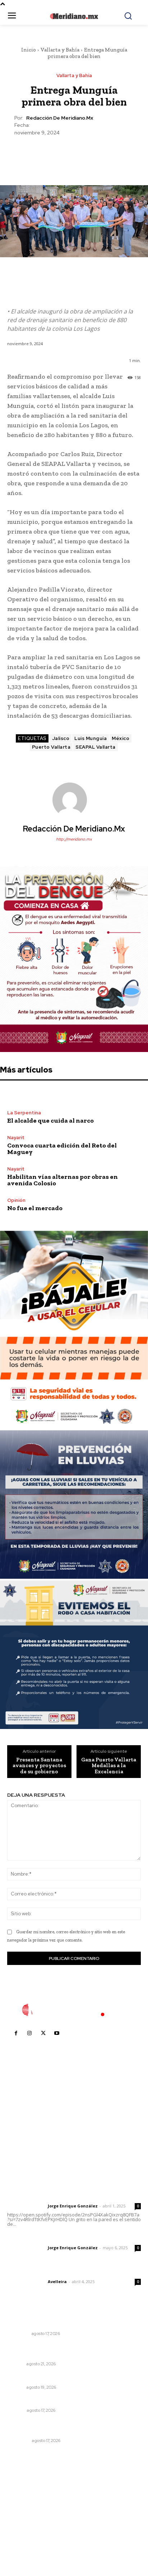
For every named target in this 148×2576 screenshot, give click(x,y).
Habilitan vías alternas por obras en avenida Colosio (63, 1180)
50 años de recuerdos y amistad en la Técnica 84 (71, 2378)
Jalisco (61, 738)
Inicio (29, 50)
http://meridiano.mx (74, 839)
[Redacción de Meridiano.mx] (74, 800)
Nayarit (16, 1138)
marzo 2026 (26, 2543)
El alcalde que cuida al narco (50, 1120)
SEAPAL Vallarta (96, 747)
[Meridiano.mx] (74, 16)
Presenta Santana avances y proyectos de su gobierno (39, 1766)
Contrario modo (28, 2401)
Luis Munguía (91, 738)
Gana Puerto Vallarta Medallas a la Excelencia (109, 1766)
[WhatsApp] (90, 154)
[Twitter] (57, 154)
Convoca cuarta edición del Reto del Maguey (62, 1149)
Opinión (16, 1200)
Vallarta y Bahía (60, 50)
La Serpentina (24, 1113)
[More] (107, 154)
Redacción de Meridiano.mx (60, 118)
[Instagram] (29, 2033)
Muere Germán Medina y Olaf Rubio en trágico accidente (67, 2428)
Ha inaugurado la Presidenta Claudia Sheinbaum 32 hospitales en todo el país (73, 2321)
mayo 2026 (25, 2522)
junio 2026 (24, 2511)
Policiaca (18, 2441)
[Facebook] (41, 154)
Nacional (18, 2334)
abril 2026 (23, 2533)
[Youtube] (57, 2033)
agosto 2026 (26, 2489)
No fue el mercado (35, 1208)
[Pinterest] (74, 154)
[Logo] (74, 2010)
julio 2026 (23, 2500)
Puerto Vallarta (51, 747)
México (121, 738)
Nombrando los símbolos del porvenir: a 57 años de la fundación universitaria (73, 2351)
